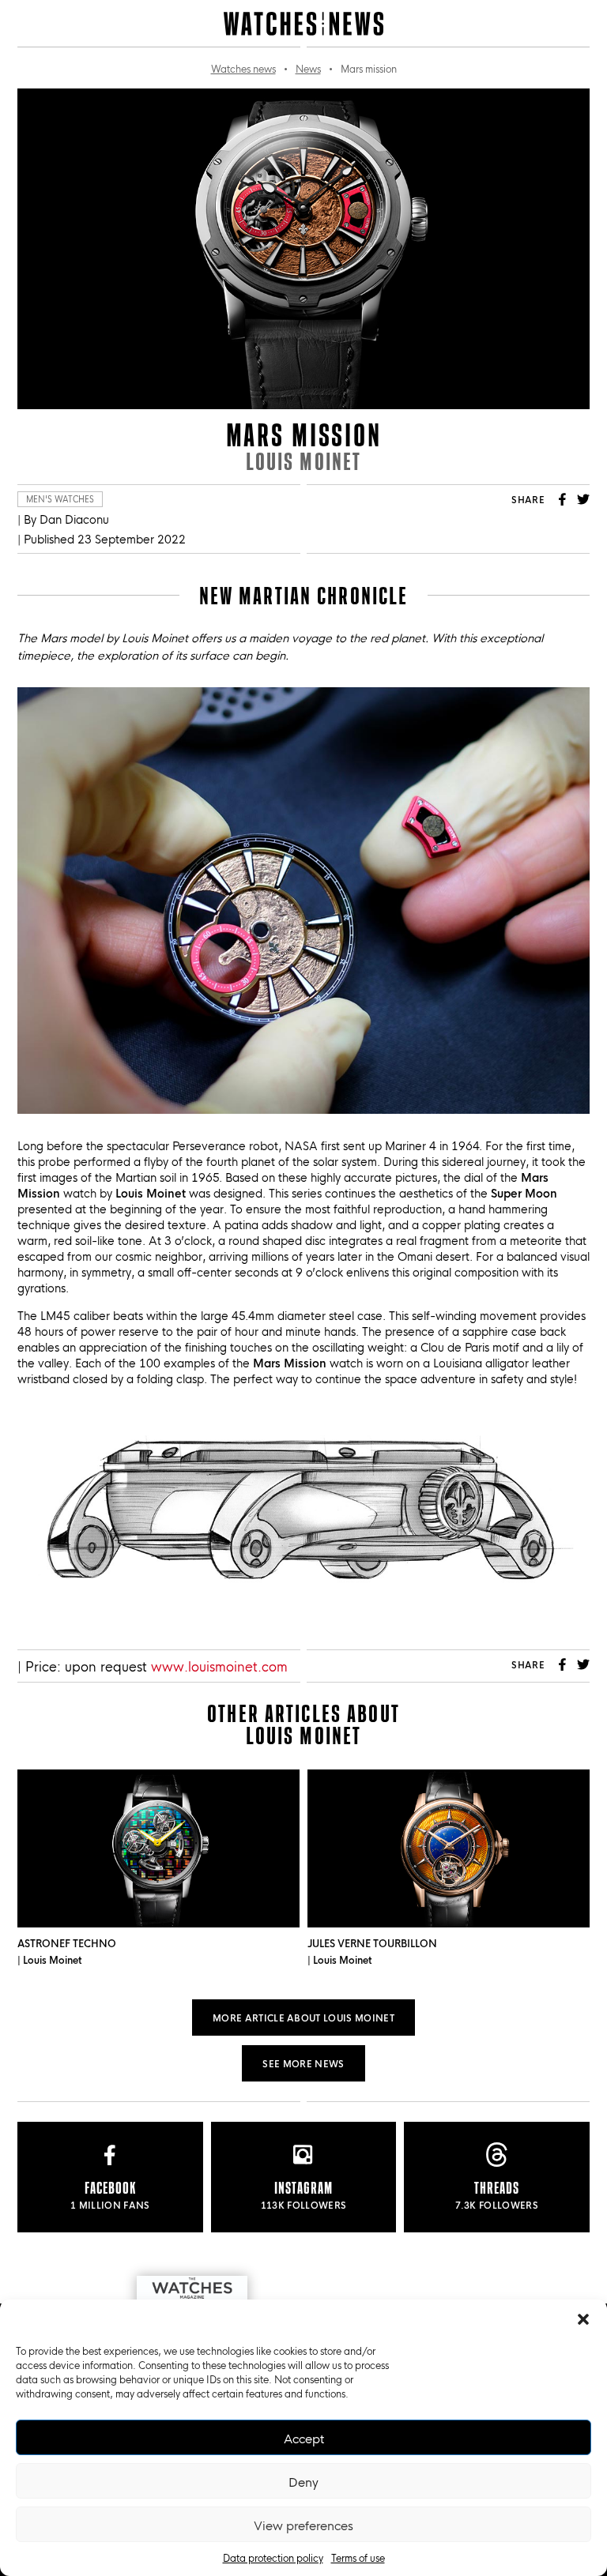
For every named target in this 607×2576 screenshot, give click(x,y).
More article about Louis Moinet (303, 2017)
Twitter (583, 499)
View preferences (303, 2525)
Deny (303, 2481)
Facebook (563, 499)
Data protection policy (273, 2557)
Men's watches (60, 499)
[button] (583, 2319)
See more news (303, 2063)
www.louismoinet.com (219, 1666)
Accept (304, 2438)
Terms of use (358, 2557)
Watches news (243, 68)
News (308, 68)
